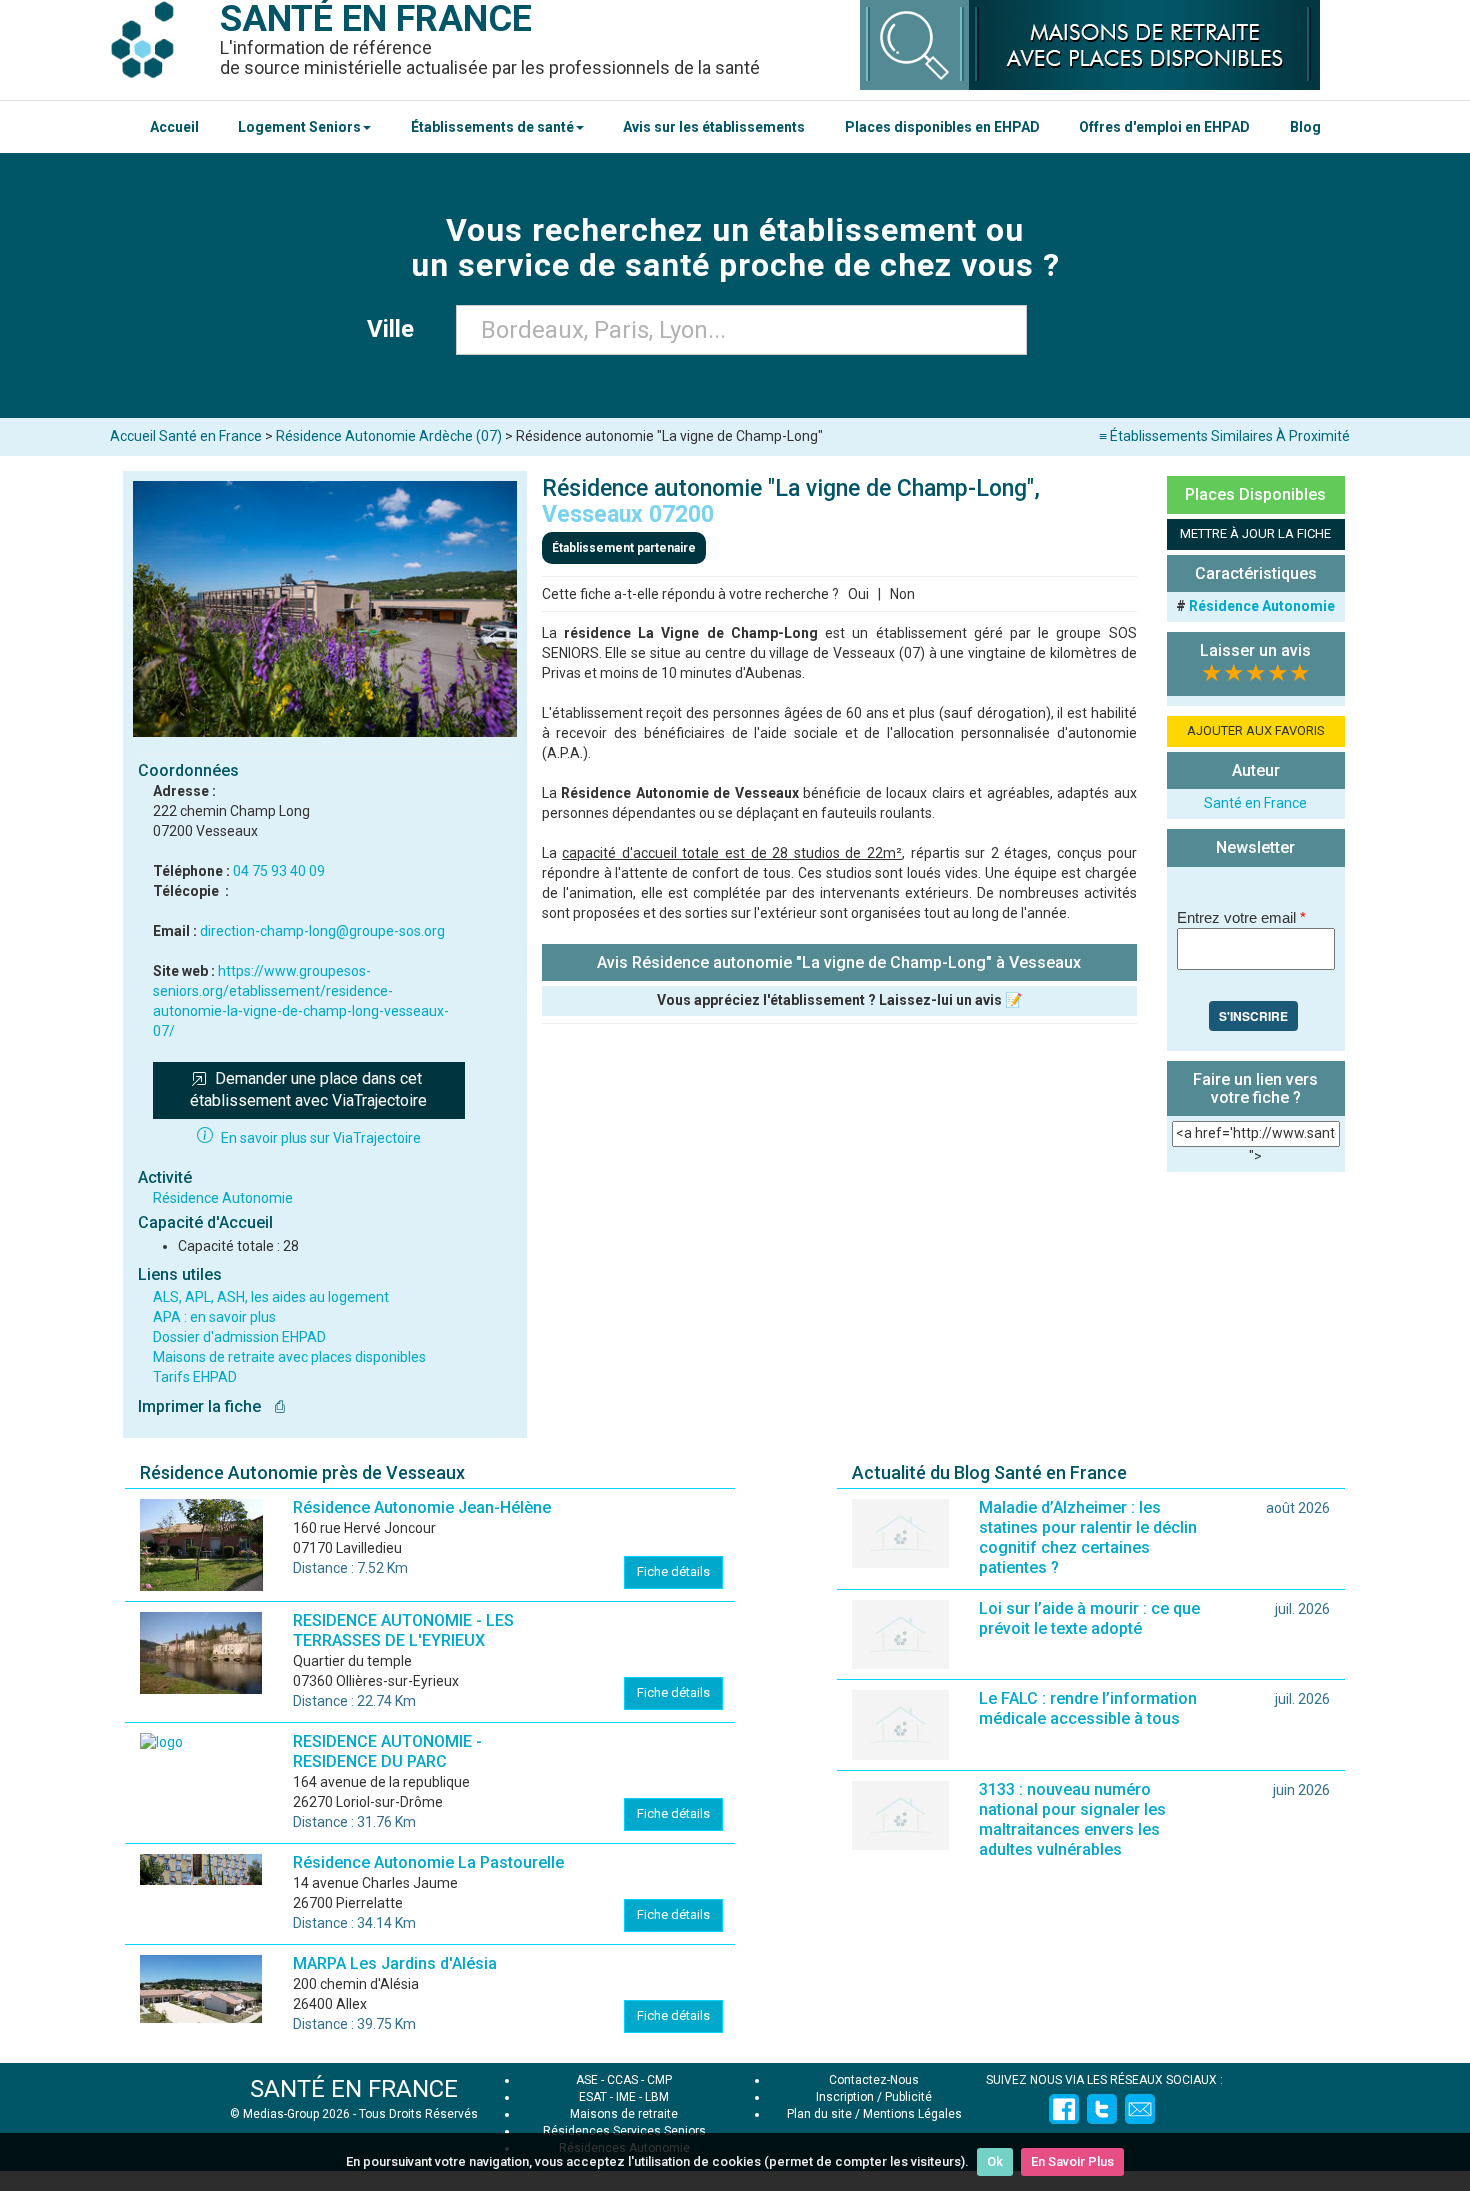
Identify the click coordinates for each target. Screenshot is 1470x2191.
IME (626, 2097)
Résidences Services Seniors (624, 2131)
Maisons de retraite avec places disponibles (289, 1357)
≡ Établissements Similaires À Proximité (1224, 436)
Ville (396, 329)
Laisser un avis (1255, 650)
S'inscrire (1253, 1016)
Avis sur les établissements (714, 127)
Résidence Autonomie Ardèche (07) (389, 436)
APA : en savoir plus (214, 1317)
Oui (858, 594)
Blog (1305, 127)
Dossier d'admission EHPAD (239, 1337)
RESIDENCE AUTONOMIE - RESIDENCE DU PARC (387, 1751)
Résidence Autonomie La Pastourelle (428, 1862)
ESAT (593, 2097)
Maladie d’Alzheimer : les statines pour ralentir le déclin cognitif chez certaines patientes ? (1088, 1537)
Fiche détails (673, 1571)
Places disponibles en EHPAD (942, 127)
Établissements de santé (492, 127)
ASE (587, 2080)
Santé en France (1255, 803)
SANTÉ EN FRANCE (354, 2089)
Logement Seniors (299, 127)
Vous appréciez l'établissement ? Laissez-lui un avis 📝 (839, 1000)
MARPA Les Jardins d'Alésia (395, 1963)
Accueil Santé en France (186, 436)
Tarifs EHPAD (195, 1377)
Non (902, 594)
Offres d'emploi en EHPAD (1164, 127)
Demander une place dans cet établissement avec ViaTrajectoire (308, 1090)
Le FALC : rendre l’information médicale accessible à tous (1088, 1708)
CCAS (622, 2080)
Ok (995, 2161)
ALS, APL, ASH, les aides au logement (271, 1297)
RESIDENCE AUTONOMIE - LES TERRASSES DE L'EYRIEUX (403, 1630)
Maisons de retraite (624, 2114)
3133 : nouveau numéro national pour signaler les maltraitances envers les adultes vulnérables (1072, 1819)
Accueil (174, 127)
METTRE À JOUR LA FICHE (1255, 533)
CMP (659, 2080)
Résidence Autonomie (223, 1198)
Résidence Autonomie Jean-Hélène (422, 1507)
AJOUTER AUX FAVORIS (1256, 730)
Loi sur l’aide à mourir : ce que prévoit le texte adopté (1089, 1618)
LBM (657, 2097)
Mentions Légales (912, 2114)
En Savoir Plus (1072, 2161)
